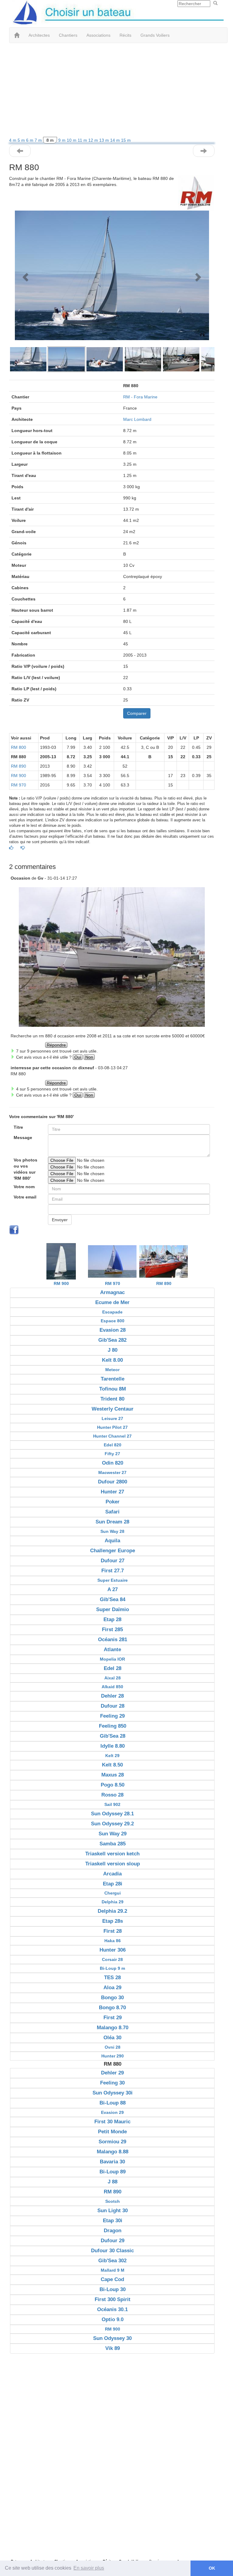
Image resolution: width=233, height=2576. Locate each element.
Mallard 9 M (113, 2270)
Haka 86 (113, 1941)
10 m (72, 140)
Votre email (25, 1197)
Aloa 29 (112, 1988)
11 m (83, 140)
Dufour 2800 (113, 1482)
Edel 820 (113, 1445)
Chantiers (68, 35)
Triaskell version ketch (112, 1854)
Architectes (39, 35)
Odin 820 (113, 1463)
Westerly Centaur (113, 1409)
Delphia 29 (113, 1902)
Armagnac (112, 1292)
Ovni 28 (113, 2047)
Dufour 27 (113, 1561)
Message (23, 1138)
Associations (98, 35)
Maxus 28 (113, 1775)
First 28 (113, 1931)
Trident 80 (112, 1399)
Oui (78, 1057)
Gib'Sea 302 (112, 2261)
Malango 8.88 (113, 2152)
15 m (126, 140)
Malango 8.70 (113, 2028)
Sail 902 (112, 1804)
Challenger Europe (113, 1551)
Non (89, 1057)
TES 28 (112, 1978)
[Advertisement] (112, 92)
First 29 (113, 2018)
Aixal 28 (113, 1678)
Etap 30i (113, 2221)
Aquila (112, 1541)
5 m (22, 140)
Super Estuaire (113, 1580)
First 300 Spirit (113, 2299)
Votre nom (24, 1187)
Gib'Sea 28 (113, 1736)
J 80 (113, 1350)
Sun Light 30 (113, 2211)
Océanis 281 (113, 1640)
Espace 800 (113, 1321)
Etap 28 (112, 1619)
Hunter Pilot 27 (112, 1427)
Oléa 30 (112, 2038)
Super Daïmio (113, 1609)
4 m (13, 140)
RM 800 (19, 747)
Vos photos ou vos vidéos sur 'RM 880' (25, 1169)
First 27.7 (113, 1571)
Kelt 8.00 (112, 1360)
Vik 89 (113, 2348)
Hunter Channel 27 (112, 1436)
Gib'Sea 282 (112, 1340)
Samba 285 (113, 1844)
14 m (116, 140)
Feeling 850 (113, 1726)
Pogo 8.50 (113, 1785)
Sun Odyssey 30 (112, 2338)
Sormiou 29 (112, 2142)
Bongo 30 (112, 1998)
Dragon (113, 2231)
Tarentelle (113, 1379)
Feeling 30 (112, 2083)
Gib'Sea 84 (113, 1599)
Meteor (112, 1370)
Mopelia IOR (112, 1659)
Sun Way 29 (113, 1834)
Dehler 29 (112, 2073)
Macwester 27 (112, 1472)
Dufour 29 (113, 2241)
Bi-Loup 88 (113, 2103)
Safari (112, 1512)
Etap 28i (113, 1884)
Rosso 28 (112, 1795)
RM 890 (19, 766)
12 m (94, 140)
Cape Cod (112, 2279)
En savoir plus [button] (89, 2568)
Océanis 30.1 (112, 2309)
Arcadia (112, 1874)
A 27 (113, 1589)
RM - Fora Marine (140, 397)
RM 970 (19, 785)
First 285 (112, 1629)
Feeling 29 (112, 1716)
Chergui (113, 1893)
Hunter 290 (113, 2056)
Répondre (56, 1045)
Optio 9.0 (113, 2319)
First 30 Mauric (112, 2122)
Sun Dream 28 (112, 1522)
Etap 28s (113, 1921)
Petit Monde (112, 2132)
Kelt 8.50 (112, 1765)
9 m (62, 140)
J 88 (113, 2182)
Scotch (113, 2201)
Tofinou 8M (113, 1389)
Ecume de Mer (112, 1302)
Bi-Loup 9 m (112, 1968)
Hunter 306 (113, 1950)
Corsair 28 (112, 1959)
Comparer (137, 713)
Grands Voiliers (155, 35)
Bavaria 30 (112, 2162)
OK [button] (212, 2568)
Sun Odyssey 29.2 (112, 1824)
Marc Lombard (137, 419)
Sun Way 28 (112, 1531)
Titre (18, 1127)
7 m (39, 140)
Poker (113, 1502)
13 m (105, 140)
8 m (50, 140)
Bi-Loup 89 (113, 2172)
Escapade (112, 1312)
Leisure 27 (112, 1418)
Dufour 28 (113, 1706)
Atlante (112, 1650)
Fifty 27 (112, 1454)
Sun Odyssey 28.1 (112, 1814)
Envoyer (60, 1220)
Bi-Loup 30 (113, 2289)
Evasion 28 (113, 1330)
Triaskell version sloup (113, 1864)
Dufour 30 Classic (112, 2251)
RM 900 (19, 776)
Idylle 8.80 (113, 1746)
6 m (30, 140)
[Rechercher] (215, 3)
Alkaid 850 (112, 1687)
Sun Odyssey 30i (113, 2093)
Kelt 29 (112, 1756)
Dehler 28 (112, 1696)
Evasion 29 (112, 2112)
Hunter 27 (112, 1492)
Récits (125, 35)
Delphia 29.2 (112, 1911)
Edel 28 (113, 1668)
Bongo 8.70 (112, 2008)
